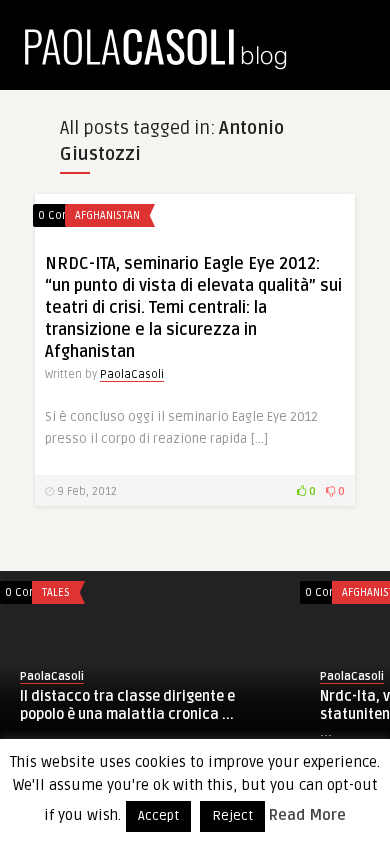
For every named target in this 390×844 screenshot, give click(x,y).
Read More (307, 815)
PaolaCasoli (132, 374)
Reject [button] (232, 816)
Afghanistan (107, 215)
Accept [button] (158, 816)
